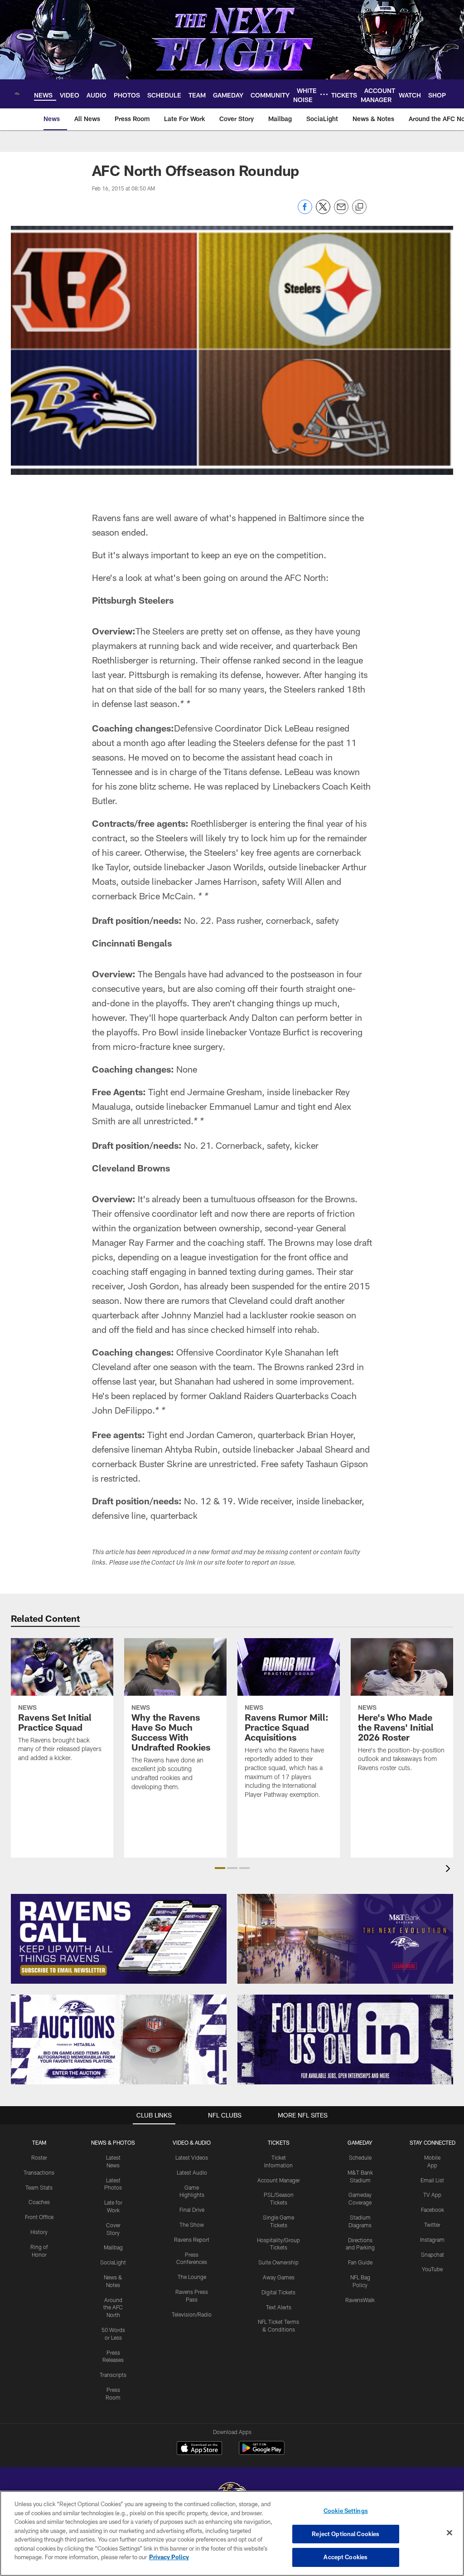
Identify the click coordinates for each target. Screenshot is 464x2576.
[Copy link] (359, 207)
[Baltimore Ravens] (232, 2490)
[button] (220, 1868)
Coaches (39, 2202)
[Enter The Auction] (119, 2039)
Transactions (39, 2172)
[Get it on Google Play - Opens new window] (262, 2452)
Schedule (360, 2157)
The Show (192, 2225)
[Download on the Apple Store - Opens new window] (199, 2449)
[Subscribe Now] (119, 1939)
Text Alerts (279, 2307)
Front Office (39, 2217)
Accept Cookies (346, 2557)
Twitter (432, 2225)
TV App (432, 2195)
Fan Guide (360, 2262)
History (39, 2232)
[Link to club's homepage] (17, 94)
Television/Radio (192, 2314)
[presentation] (449, 1870)
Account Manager (279, 2180)
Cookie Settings (346, 2511)
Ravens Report (192, 2239)
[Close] (449, 2533)
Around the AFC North (113, 2308)
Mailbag (113, 2247)
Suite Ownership (278, 2262)
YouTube (432, 2269)
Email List (432, 2180)
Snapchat (433, 2254)
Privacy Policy (169, 2557)
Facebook (433, 2210)
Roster (39, 2157)
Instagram (432, 2239)
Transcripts (113, 2375)
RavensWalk (360, 2300)
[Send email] (341, 212)
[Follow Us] (345, 2039)
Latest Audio (192, 2172)
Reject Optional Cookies (346, 2534)
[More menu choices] (324, 94)
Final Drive (192, 2210)
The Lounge (192, 2277)
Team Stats (39, 2187)
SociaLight (113, 2262)
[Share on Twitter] (323, 212)
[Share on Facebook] (305, 212)
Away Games (279, 2277)
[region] (232, 2533)
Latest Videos (192, 2157)
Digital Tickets (278, 2292)
